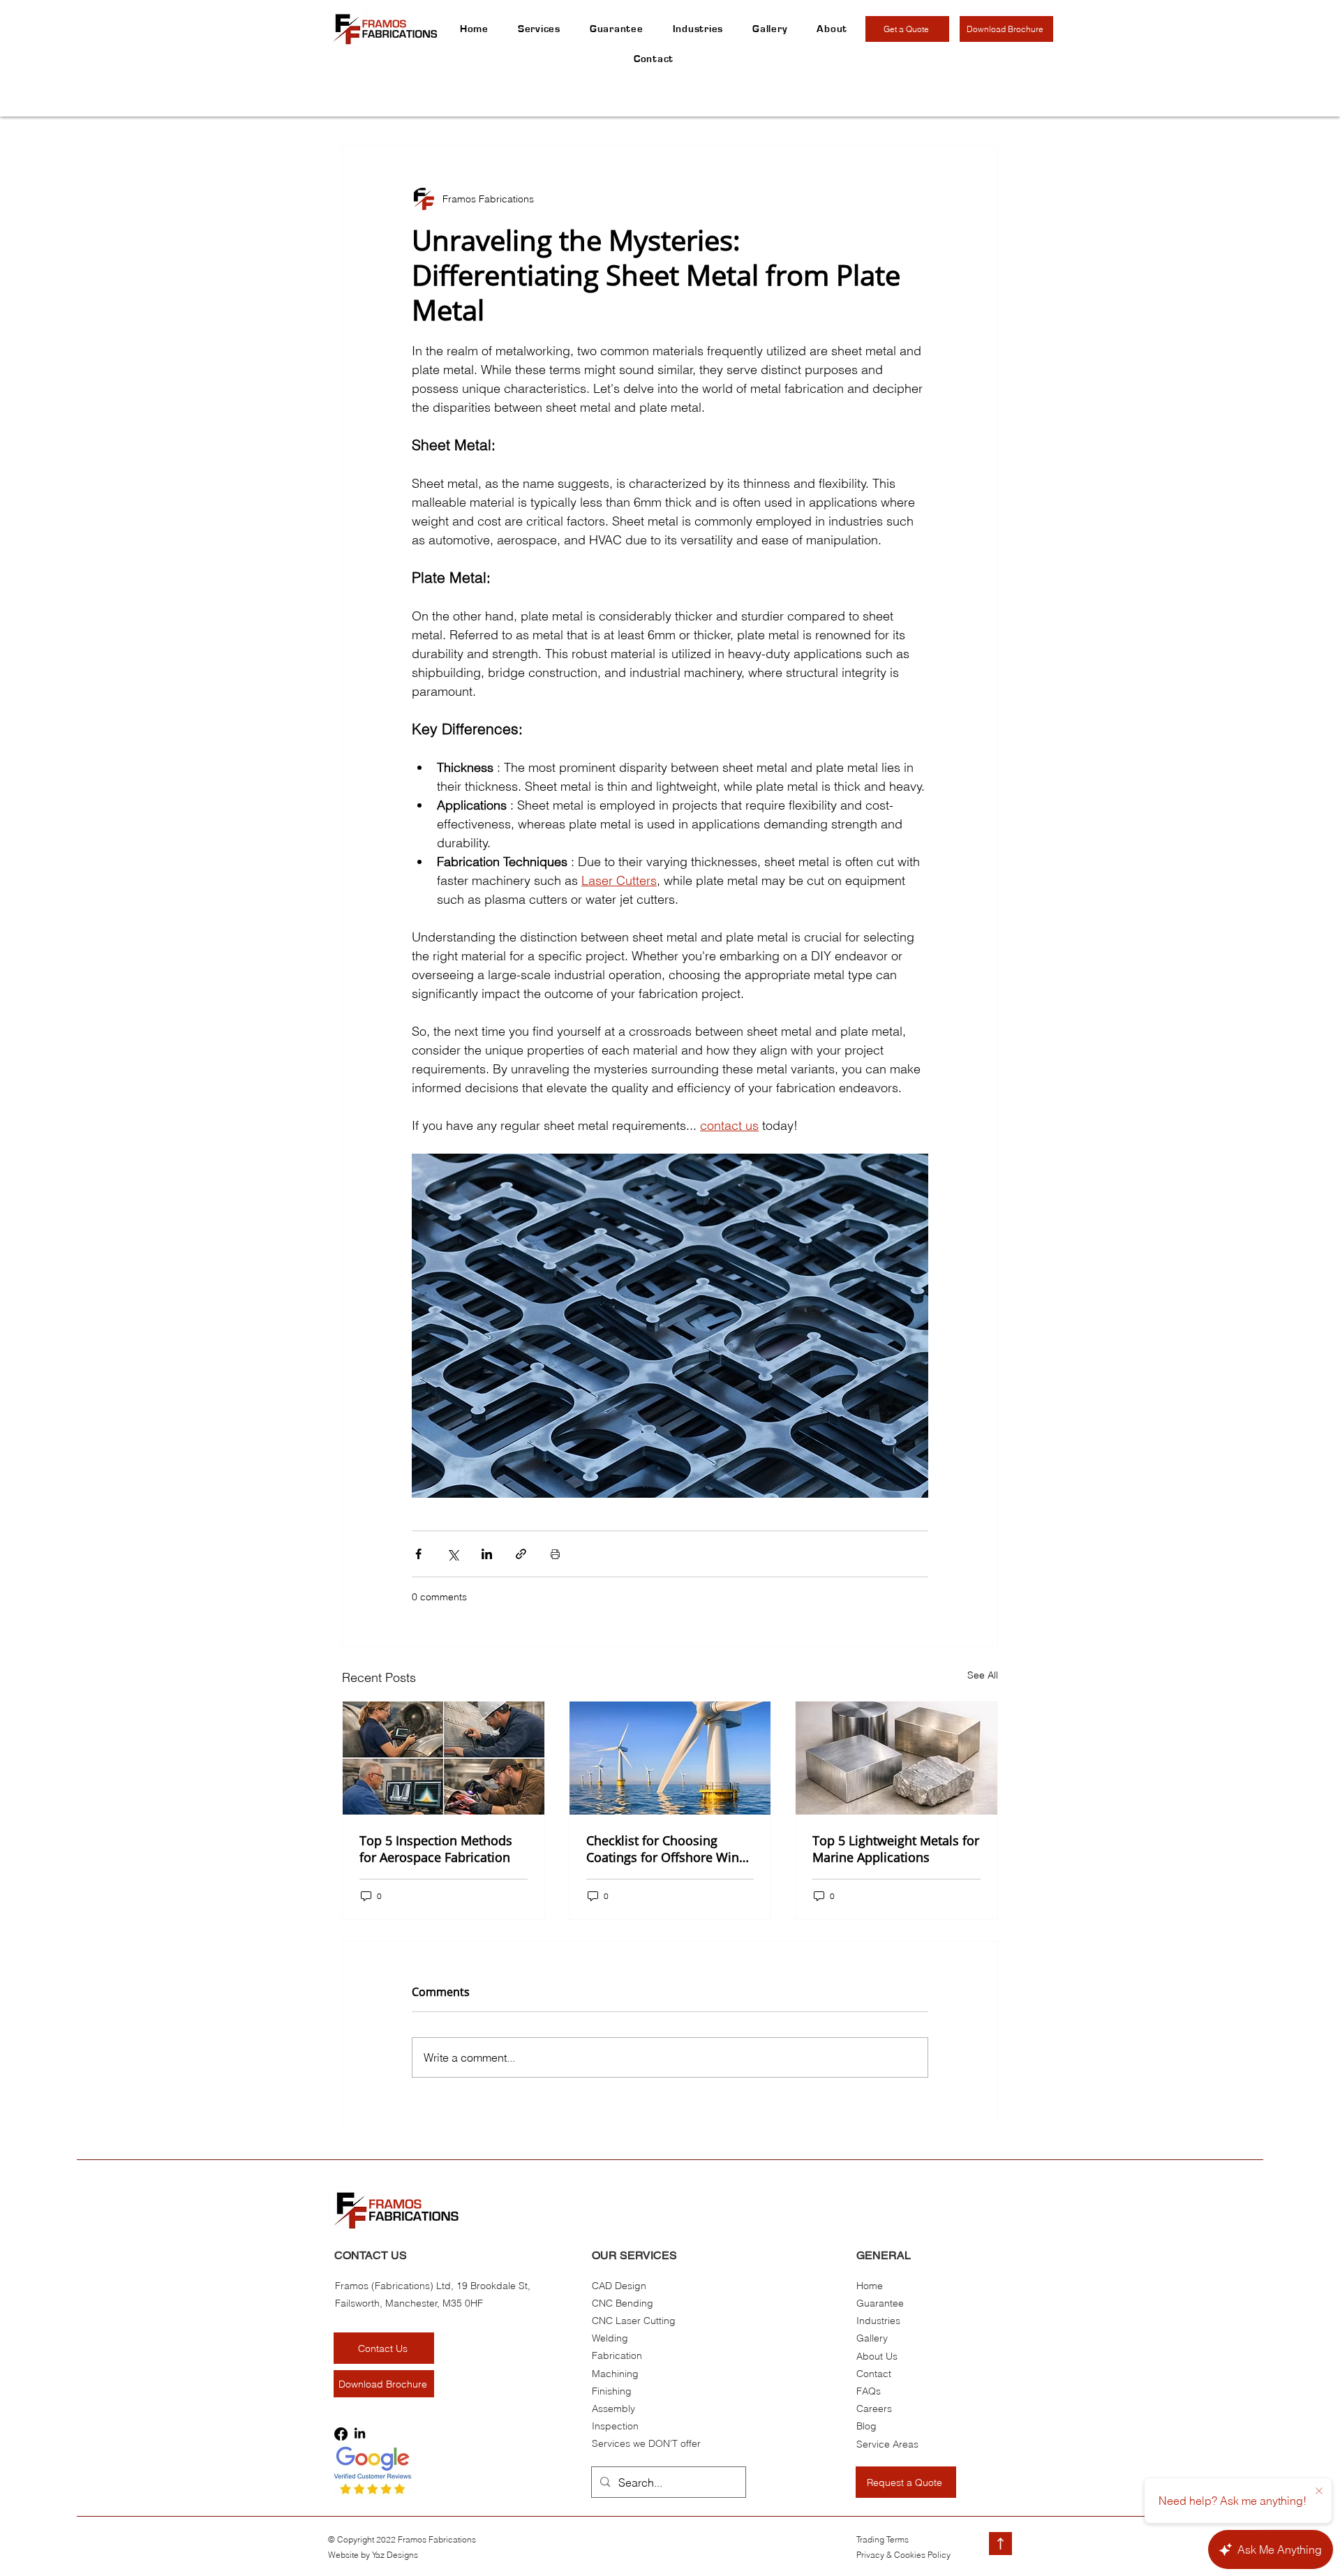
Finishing (612, 2391)
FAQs (869, 2391)
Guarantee (880, 2303)
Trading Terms (883, 2539)
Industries (878, 2321)
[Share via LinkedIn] (487, 1554)
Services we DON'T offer (646, 2443)
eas (910, 2444)
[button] (832, 29)
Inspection (615, 2426)
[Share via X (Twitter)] (453, 1554)
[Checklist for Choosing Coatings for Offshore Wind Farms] (670, 1758)
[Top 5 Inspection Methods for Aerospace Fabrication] (444, 1758)
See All (983, 1675)
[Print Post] (555, 1554)
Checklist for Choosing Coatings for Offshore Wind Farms (667, 1849)
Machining (615, 2374)
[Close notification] (1319, 2492)
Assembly (613, 2409)
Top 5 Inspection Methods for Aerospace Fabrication (436, 1849)
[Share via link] (521, 1554)
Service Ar (879, 2444)
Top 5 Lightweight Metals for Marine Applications (896, 1849)
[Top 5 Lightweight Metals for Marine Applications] (896, 1758)
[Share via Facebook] (418, 1554)
